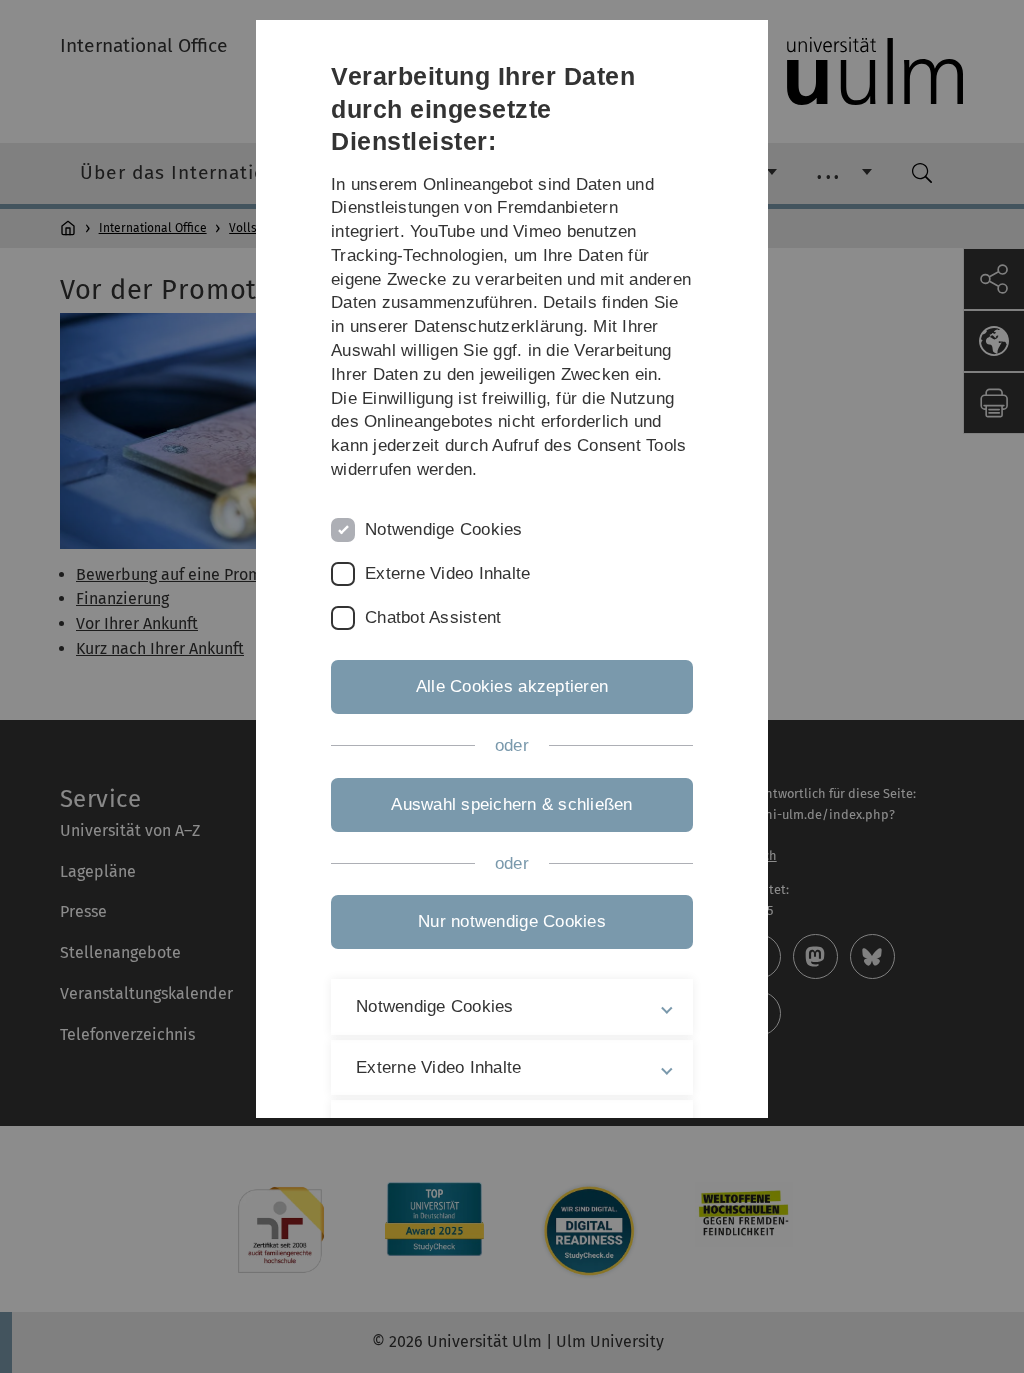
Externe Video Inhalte (447, 573)
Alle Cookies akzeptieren (512, 686)
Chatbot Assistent (433, 617)
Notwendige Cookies (444, 529)
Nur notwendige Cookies (512, 921)
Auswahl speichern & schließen (511, 804)
